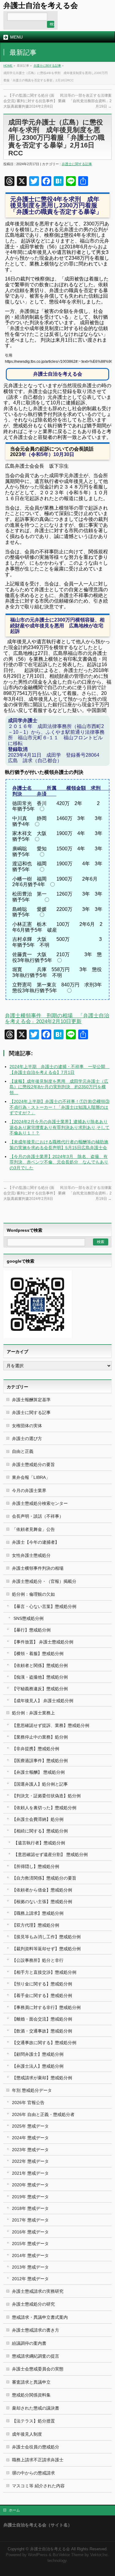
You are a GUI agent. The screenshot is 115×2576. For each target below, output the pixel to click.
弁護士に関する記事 (47, 66)
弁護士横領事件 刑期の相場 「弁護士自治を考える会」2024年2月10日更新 (57, 1019)
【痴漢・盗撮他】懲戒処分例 (40, 1677)
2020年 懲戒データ (30, 2185)
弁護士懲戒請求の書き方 (36, 2330)
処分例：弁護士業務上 (33, 1713)
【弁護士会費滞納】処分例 (38, 1819)
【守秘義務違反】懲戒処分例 (40, 1689)
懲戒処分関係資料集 (31, 2395)
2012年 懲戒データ (30, 2279)
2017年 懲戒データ (30, 2220)
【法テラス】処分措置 (33, 2421)
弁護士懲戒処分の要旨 (33, 1464)
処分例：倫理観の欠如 (33, 1594)
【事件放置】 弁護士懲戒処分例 (43, 1642)
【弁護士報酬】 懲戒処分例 (38, 1772)
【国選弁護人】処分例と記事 (40, 1784)
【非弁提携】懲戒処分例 (36, 1749)
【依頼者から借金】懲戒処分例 (42, 1890)
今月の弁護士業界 (29, 1490)
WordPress (38, 2555)
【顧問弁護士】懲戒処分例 (38, 2054)
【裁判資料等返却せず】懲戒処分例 (46, 1949)
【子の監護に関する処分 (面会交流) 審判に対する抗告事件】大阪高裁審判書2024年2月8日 (30, 101)
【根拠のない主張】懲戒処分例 (42, 1902)
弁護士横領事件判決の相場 (38, 1568)
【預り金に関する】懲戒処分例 (42, 1984)
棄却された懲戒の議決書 (36, 2408)
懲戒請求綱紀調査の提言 (36, 2356)
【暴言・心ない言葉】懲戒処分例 (44, 1606)
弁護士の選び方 (27, 1438)
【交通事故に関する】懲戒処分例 (44, 2043)
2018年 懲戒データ (30, 2208)
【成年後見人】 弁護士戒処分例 (43, 1701)
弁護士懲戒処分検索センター (40, 1503)
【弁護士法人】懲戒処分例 (38, 2066)
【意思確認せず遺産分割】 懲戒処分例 (51, 1854)
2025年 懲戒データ (30, 2126)
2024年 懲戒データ (30, 2138)
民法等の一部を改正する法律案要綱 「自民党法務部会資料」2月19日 (85, 101)
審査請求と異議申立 (31, 2382)
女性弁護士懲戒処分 (31, 1555)
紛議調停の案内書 (29, 2343)
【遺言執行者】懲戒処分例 (39, 1843)
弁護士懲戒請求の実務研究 (38, 2291)
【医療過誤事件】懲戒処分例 (40, 1761)
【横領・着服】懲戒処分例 (38, 1654)
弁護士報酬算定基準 (31, 1400)
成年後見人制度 (27, 2434)
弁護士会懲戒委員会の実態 (38, 2369)
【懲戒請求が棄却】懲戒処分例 (42, 2078)
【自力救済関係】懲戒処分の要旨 (44, 1878)
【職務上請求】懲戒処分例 (38, 1913)
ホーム (14, 2510)
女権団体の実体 (27, 1426)
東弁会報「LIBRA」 (31, 1477)
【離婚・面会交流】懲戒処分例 (42, 2019)
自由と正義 (23, 1451)
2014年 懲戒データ (30, 2255)
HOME (8, 66)
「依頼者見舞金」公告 (33, 1529)
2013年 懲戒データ (30, 2267)
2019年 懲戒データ (30, 2197)
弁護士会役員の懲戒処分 (36, 2447)
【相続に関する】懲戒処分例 (40, 1831)
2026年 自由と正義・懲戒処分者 (43, 2114)
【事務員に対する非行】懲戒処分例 (46, 2007)
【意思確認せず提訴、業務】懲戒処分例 (51, 1725)
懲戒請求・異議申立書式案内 (40, 2317)
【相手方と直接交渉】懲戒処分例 (44, 1972)
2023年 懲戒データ (30, 2150)
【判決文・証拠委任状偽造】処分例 (46, 1796)
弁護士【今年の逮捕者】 (36, 1542)
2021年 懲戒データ (30, 2173)
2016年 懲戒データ (30, 2232)
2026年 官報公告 (28, 2103)
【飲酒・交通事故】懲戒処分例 (42, 2031)
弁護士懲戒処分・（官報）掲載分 (44, 1581)
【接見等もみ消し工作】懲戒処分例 (46, 1937)
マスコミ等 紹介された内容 (38, 2486)
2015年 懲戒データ (30, 2244)
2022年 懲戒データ (30, 2161)
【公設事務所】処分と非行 (38, 1960)
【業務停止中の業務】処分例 (40, 1737)
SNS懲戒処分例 (29, 1618)
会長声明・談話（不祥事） (38, 1516)
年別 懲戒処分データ (32, 2090)
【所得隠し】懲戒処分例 (36, 1866)
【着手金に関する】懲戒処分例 (42, 1995)
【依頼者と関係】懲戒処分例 (40, 1665)
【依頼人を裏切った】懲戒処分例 (44, 1808)
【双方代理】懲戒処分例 (36, 1925)
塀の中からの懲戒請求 (33, 2473)
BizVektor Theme (68, 2555)
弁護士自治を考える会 (41, 5)
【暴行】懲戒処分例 (31, 1630)
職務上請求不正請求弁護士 (38, 2460)
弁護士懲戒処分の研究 (33, 2304)
